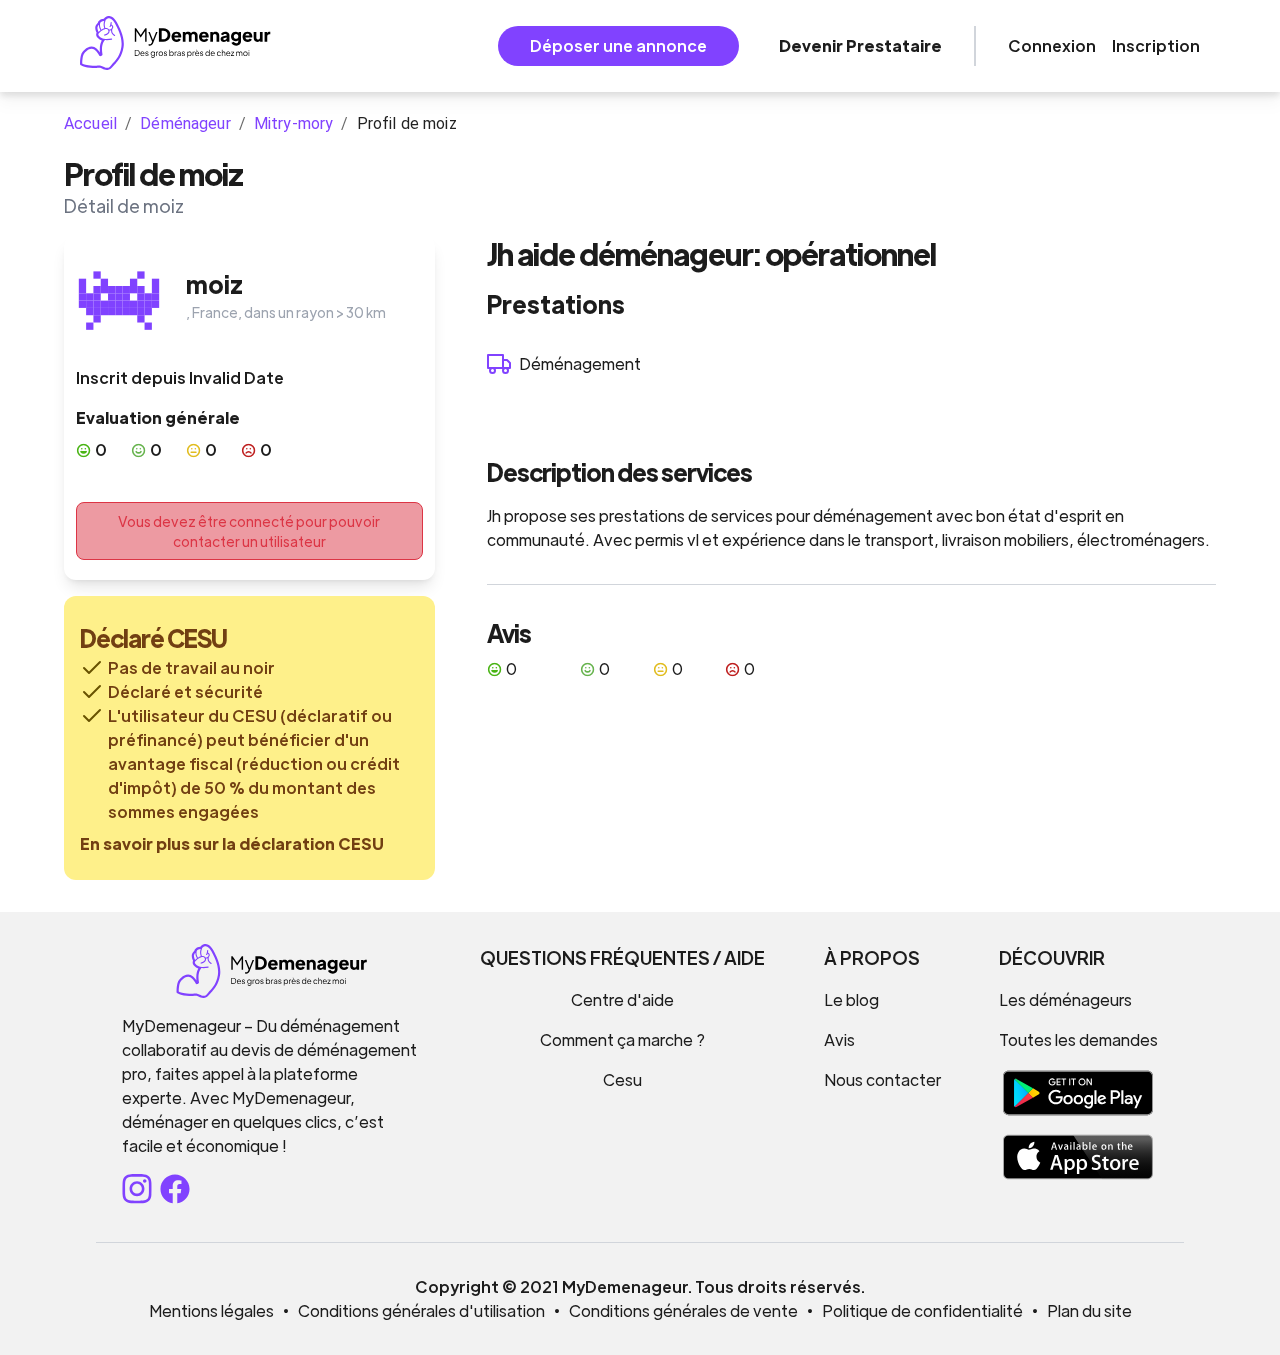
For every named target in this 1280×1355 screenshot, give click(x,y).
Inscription (1156, 45)
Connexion (1052, 45)
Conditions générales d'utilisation (421, 1310)
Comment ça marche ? (622, 1039)
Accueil (90, 123)
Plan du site (1089, 1310)
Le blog (851, 999)
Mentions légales (211, 1310)
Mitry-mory (294, 123)
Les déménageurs (1065, 999)
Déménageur (185, 123)
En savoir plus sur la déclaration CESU (232, 843)
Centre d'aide (622, 999)
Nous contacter (882, 1079)
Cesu (622, 1079)
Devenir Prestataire (860, 45)
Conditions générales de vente (683, 1310)
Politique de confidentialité (922, 1310)
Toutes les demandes (1078, 1039)
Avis (839, 1039)
